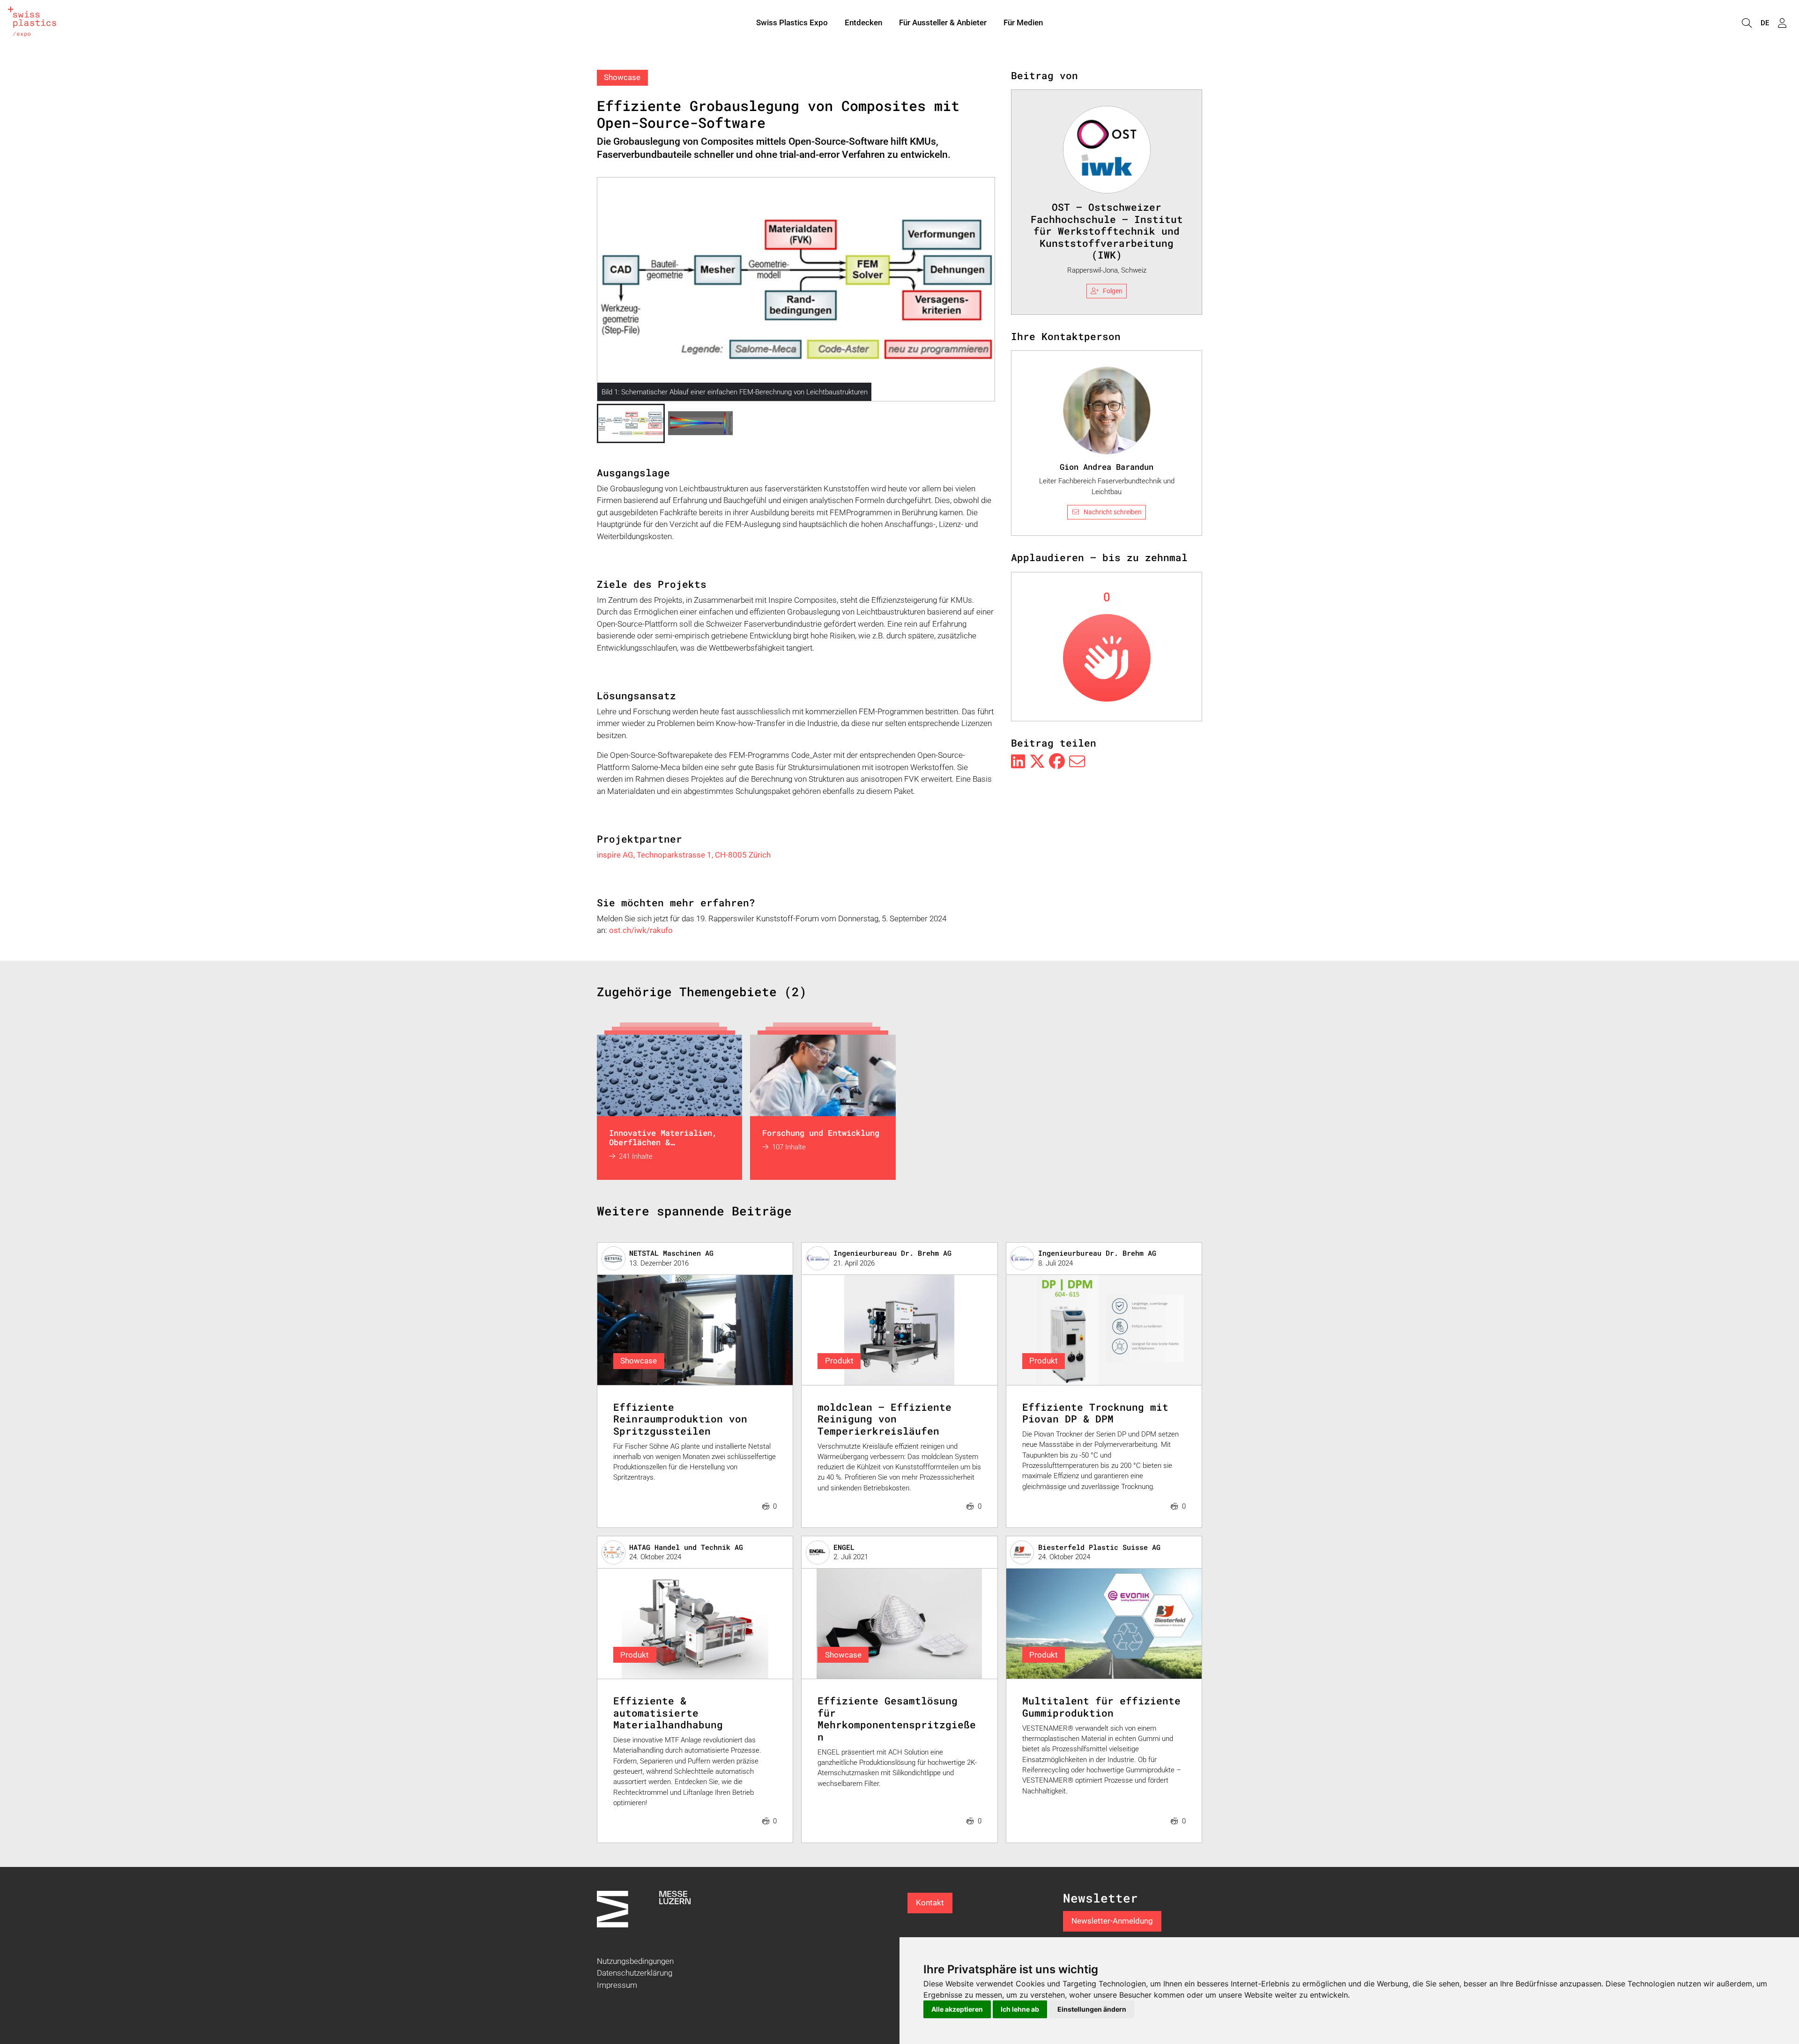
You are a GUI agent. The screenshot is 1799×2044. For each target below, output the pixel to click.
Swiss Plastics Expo (792, 22)
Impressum (617, 1985)
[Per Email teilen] (1077, 762)
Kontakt (930, 1903)
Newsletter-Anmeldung (1112, 1921)
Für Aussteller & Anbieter (943, 22)
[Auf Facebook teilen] (1057, 762)
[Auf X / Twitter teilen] (1037, 762)
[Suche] (1747, 23)
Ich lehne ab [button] (1020, 2009)
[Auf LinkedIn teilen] (1018, 762)
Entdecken (863, 22)
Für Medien (1023, 22)
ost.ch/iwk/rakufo (641, 930)
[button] (631, 423)
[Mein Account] (1782, 23)
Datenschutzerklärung (635, 1973)
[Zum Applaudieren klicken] (1107, 658)
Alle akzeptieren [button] (957, 2009)
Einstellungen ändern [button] (1092, 2009)
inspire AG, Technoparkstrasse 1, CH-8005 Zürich (684, 855)
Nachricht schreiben (1113, 512)
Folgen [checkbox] (1113, 291)
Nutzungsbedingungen (635, 1961)
